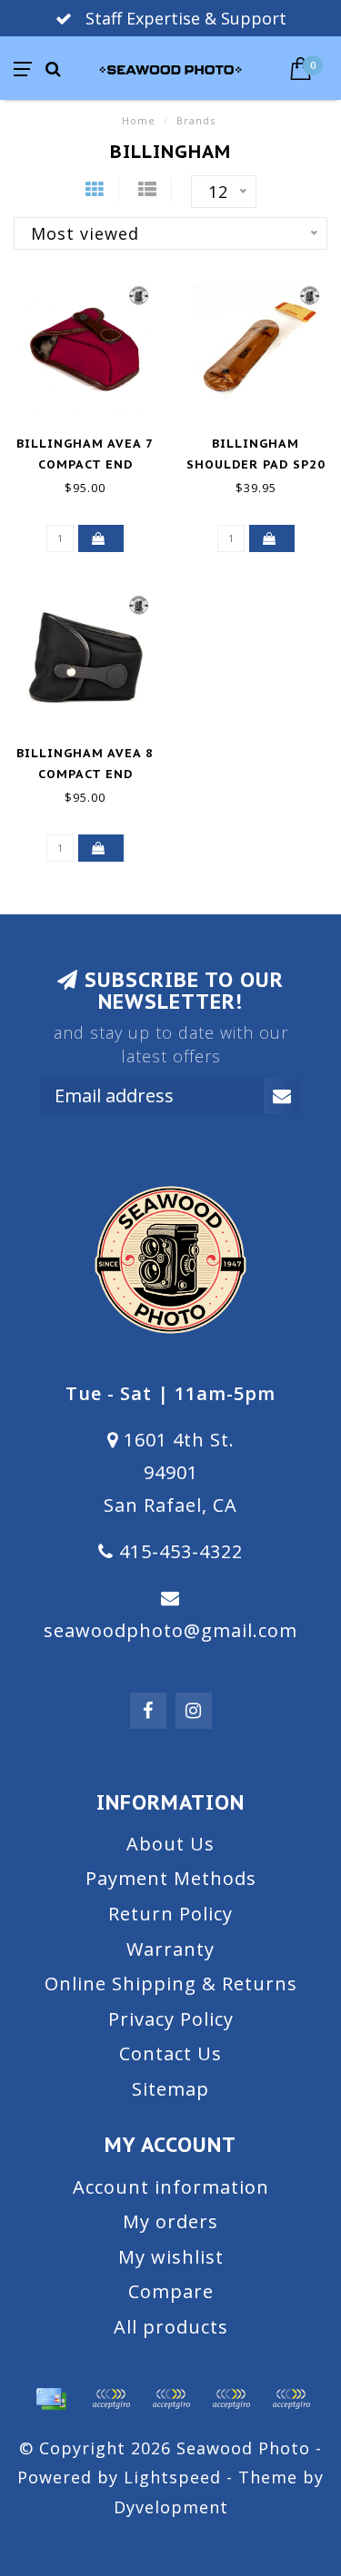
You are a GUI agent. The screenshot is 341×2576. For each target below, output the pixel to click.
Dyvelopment (171, 2507)
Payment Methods (171, 1878)
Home (139, 120)
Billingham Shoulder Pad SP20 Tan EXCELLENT (256, 464)
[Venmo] (291, 2399)
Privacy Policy (171, 2019)
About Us (170, 1844)
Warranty (170, 1949)
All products (171, 2327)
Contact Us (170, 2053)
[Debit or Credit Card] (111, 2399)
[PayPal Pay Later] (231, 2399)
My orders (170, 2221)
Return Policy (170, 1914)
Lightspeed (172, 2477)
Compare (171, 2291)
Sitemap (170, 2089)
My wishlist (171, 2257)
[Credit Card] (51, 2399)
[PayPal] (171, 2399)
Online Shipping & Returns (171, 1984)
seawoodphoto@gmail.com (170, 1630)
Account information (171, 2187)
